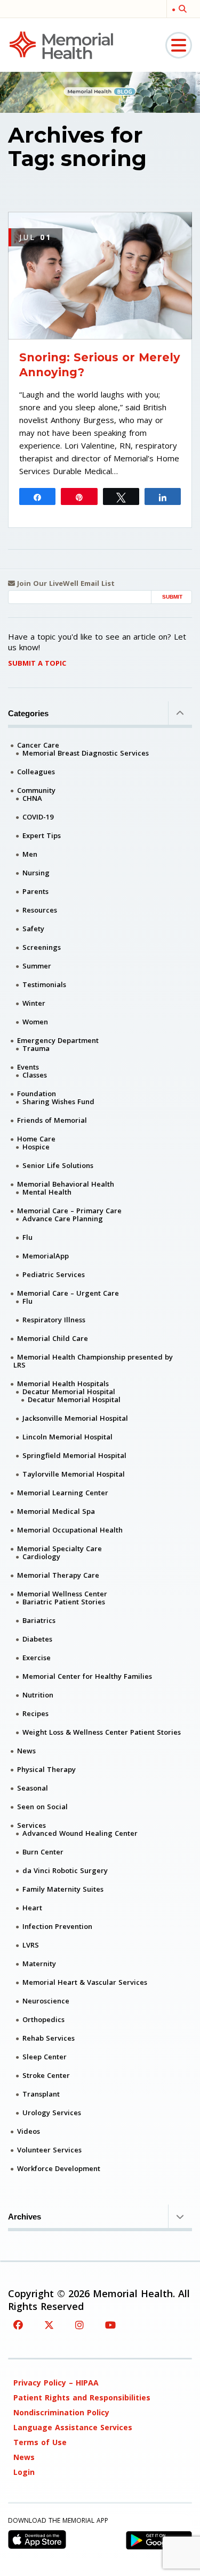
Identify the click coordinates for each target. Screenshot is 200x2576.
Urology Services (52, 2113)
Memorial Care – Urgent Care (68, 1293)
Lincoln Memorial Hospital (67, 1437)
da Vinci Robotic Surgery (65, 1870)
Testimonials (44, 984)
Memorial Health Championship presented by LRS (93, 1361)
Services (31, 1825)
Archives (25, 2217)
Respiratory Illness (54, 1320)
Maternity (39, 1964)
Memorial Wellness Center (62, 1594)
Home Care (36, 1139)
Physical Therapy (46, 1769)
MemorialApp (46, 1256)
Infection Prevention (57, 1926)
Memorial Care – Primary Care (69, 1211)
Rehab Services (49, 2038)
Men (30, 854)
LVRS (31, 1945)
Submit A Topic (37, 663)
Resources (40, 910)
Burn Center (43, 1852)
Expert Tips (42, 835)
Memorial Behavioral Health (66, 1184)
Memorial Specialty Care (59, 1548)
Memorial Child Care (53, 1338)
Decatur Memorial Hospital (69, 1391)
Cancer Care (38, 745)
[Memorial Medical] (61, 44)
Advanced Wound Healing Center (80, 1833)
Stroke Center (46, 2075)
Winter (34, 1003)
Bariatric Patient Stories (64, 1602)
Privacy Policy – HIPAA (56, 2383)
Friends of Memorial (52, 1120)
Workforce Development (59, 2168)
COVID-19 (38, 817)
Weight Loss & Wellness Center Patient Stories (102, 1732)
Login (24, 2472)
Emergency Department (58, 1040)
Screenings (42, 947)
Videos (29, 2131)
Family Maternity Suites (63, 1889)
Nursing (36, 873)
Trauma (36, 1048)
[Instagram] (79, 2325)
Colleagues (36, 772)
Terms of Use (40, 2442)
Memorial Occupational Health (70, 1530)
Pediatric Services (54, 1274)
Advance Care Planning (63, 1219)
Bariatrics (39, 1620)
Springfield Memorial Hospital (74, 1455)
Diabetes (37, 1639)
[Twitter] (49, 2325)
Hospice (36, 1147)
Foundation (37, 1094)
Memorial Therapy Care (58, 1575)
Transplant (41, 2094)
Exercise (37, 1658)
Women (35, 1022)
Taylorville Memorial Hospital (74, 1474)
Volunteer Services (49, 2150)
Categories (28, 713)
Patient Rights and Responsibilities (82, 2397)
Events (28, 1067)
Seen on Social (42, 1807)
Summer (37, 966)
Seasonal (33, 1788)
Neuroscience (46, 2001)
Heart (32, 1908)
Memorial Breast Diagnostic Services (86, 753)
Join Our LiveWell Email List (65, 583)
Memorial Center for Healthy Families (87, 1676)
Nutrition (38, 1695)
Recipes (35, 1713)
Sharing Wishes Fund (58, 1101)
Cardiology (41, 1556)
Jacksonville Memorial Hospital (75, 1418)
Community (36, 790)
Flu (27, 1237)
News (26, 1751)
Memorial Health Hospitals (63, 1384)
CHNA (32, 798)
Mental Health (47, 1192)
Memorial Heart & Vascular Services (85, 1982)
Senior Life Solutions (58, 1165)
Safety (33, 929)
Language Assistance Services (73, 2427)
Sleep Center (45, 2057)
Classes (35, 1075)
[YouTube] (110, 2325)
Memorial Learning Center (63, 1493)
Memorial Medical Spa (56, 1511)
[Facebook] (18, 2325)
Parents (35, 891)
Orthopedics (43, 2019)
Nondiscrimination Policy (61, 2412)
